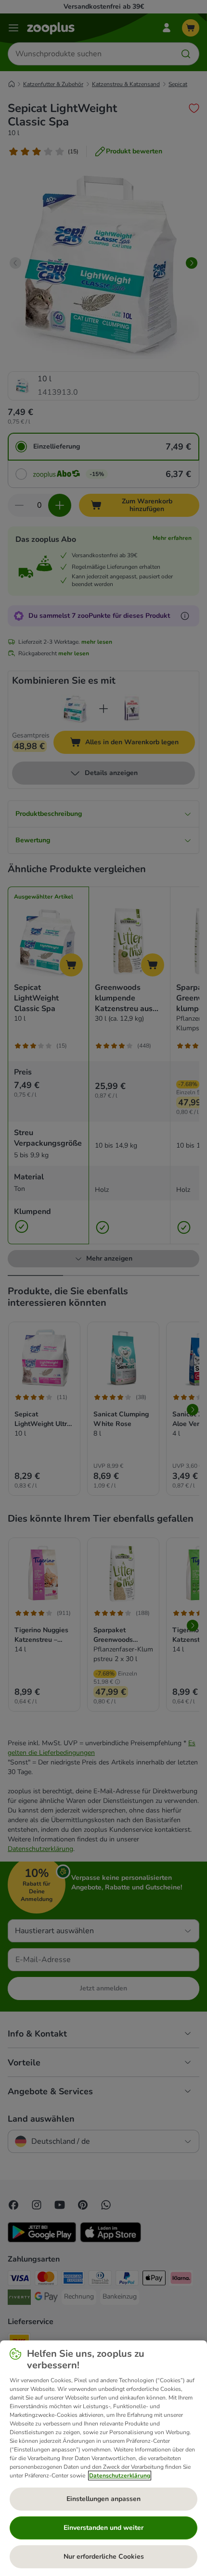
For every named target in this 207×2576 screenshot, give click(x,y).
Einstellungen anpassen (103, 2499)
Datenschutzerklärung (120, 2476)
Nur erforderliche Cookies (104, 2557)
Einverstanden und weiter (103, 2528)
